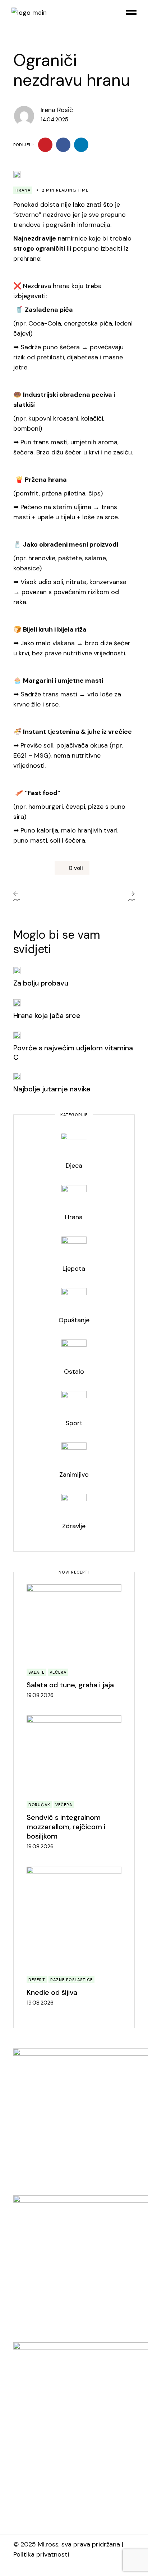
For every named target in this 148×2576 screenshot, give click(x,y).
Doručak (39, 1805)
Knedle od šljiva (52, 1992)
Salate (36, 1672)
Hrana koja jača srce (47, 1015)
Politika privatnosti (41, 2554)
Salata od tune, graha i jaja (70, 1685)
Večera (58, 1672)
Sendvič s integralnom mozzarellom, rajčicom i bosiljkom (66, 1827)
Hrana (23, 190)
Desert (37, 1980)
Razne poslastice (72, 1980)
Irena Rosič (57, 110)
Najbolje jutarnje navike (52, 1089)
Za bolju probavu (41, 983)
